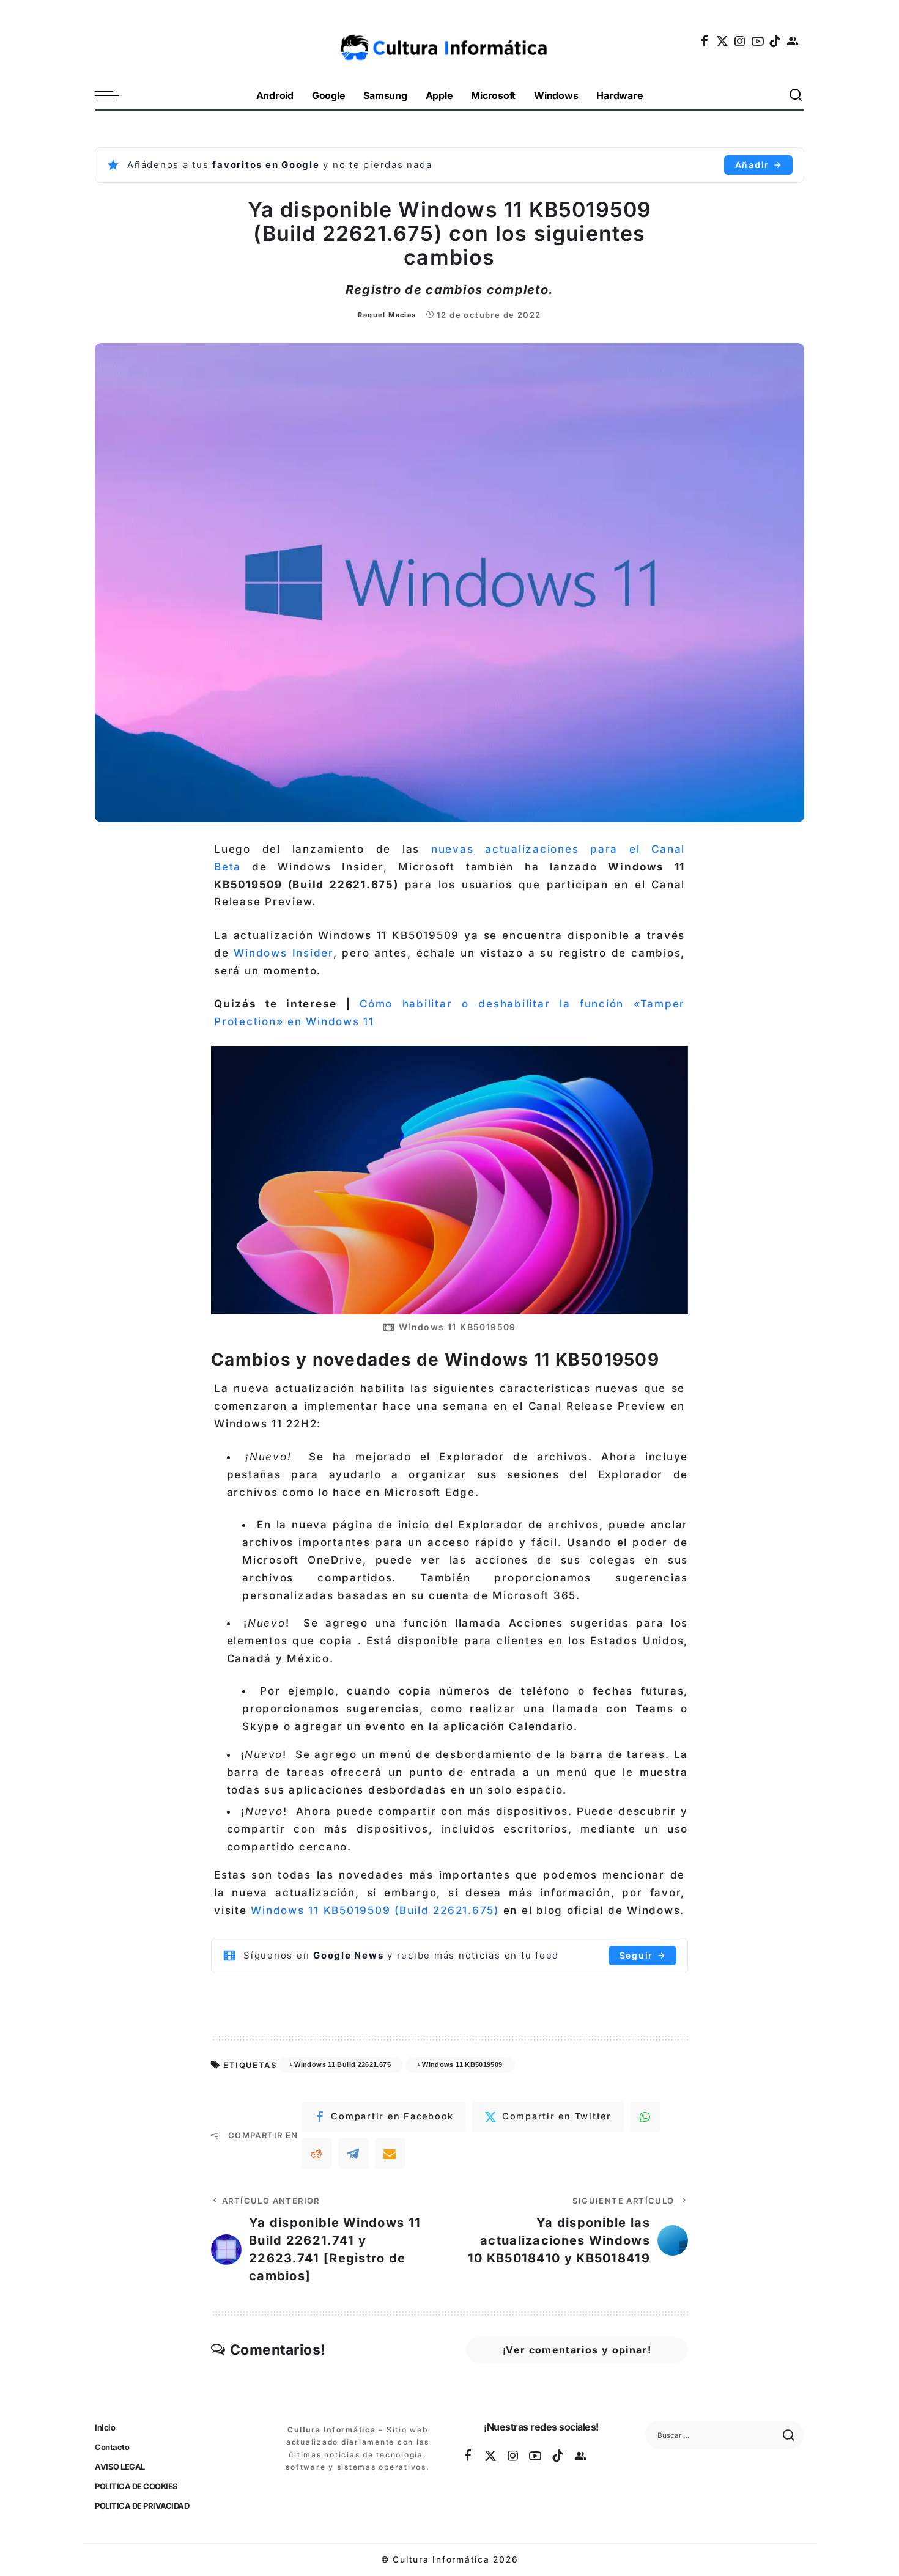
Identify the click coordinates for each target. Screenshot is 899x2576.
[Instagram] (741, 41)
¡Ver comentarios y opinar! (577, 2350)
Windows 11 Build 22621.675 (342, 2064)
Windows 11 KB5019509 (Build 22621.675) (375, 1910)
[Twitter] (723, 41)
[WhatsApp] (645, 2117)
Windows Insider (283, 953)
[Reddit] (317, 2154)
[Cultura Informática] (450, 41)
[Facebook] (705, 41)
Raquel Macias (387, 315)
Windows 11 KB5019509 (462, 2064)
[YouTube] (758, 41)
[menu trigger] (113, 96)
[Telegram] (353, 2154)
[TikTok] (775, 41)
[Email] (390, 2154)
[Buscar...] (796, 96)
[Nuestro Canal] (793, 41)
